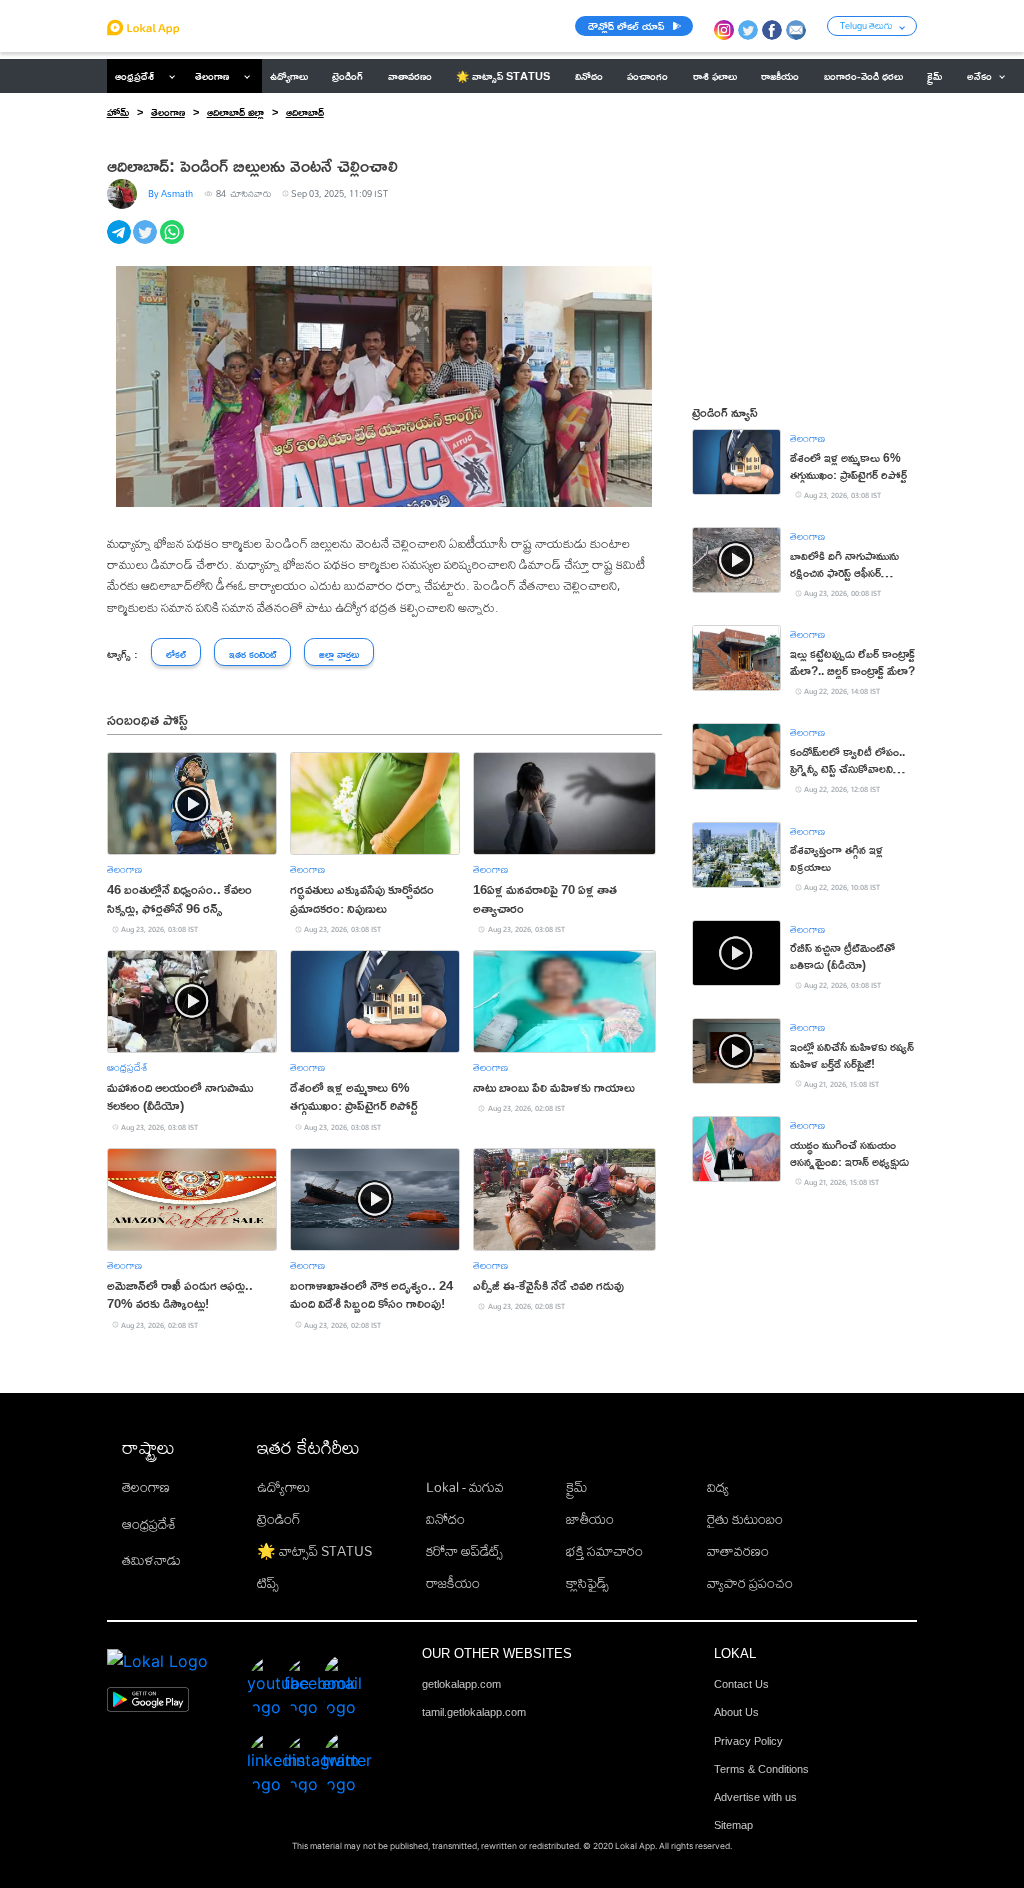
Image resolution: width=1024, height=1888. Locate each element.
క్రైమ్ (576, 1487)
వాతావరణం (738, 1551)
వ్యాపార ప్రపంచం (750, 1583)
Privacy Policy (748, 1741)
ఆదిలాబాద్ (305, 112)
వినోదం (445, 1519)
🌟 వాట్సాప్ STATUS (314, 1551)
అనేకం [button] (979, 76)
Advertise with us (755, 1797)
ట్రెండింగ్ (279, 1519)
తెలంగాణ (212, 76)
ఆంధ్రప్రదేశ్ (134, 76)
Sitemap (733, 1825)
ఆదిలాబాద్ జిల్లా (235, 112)
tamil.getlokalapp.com (474, 1712)
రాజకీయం (453, 1583)
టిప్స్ (268, 1583)
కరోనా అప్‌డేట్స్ (464, 1551)
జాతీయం (590, 1519)
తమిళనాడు (151, 1560)
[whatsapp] (173, 243)
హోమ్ (118, 112)
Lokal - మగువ (465, 1487)
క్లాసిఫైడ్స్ (587, 1583)
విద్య (718, 1487)
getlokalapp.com (461, 1684)
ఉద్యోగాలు (283, 1487)
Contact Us (741, 1684)
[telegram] (120, 243)
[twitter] (146, 243)
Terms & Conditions (761, 1769)
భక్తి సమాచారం (604, 1551)
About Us (736, 1712)
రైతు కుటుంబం (745, 1519)
